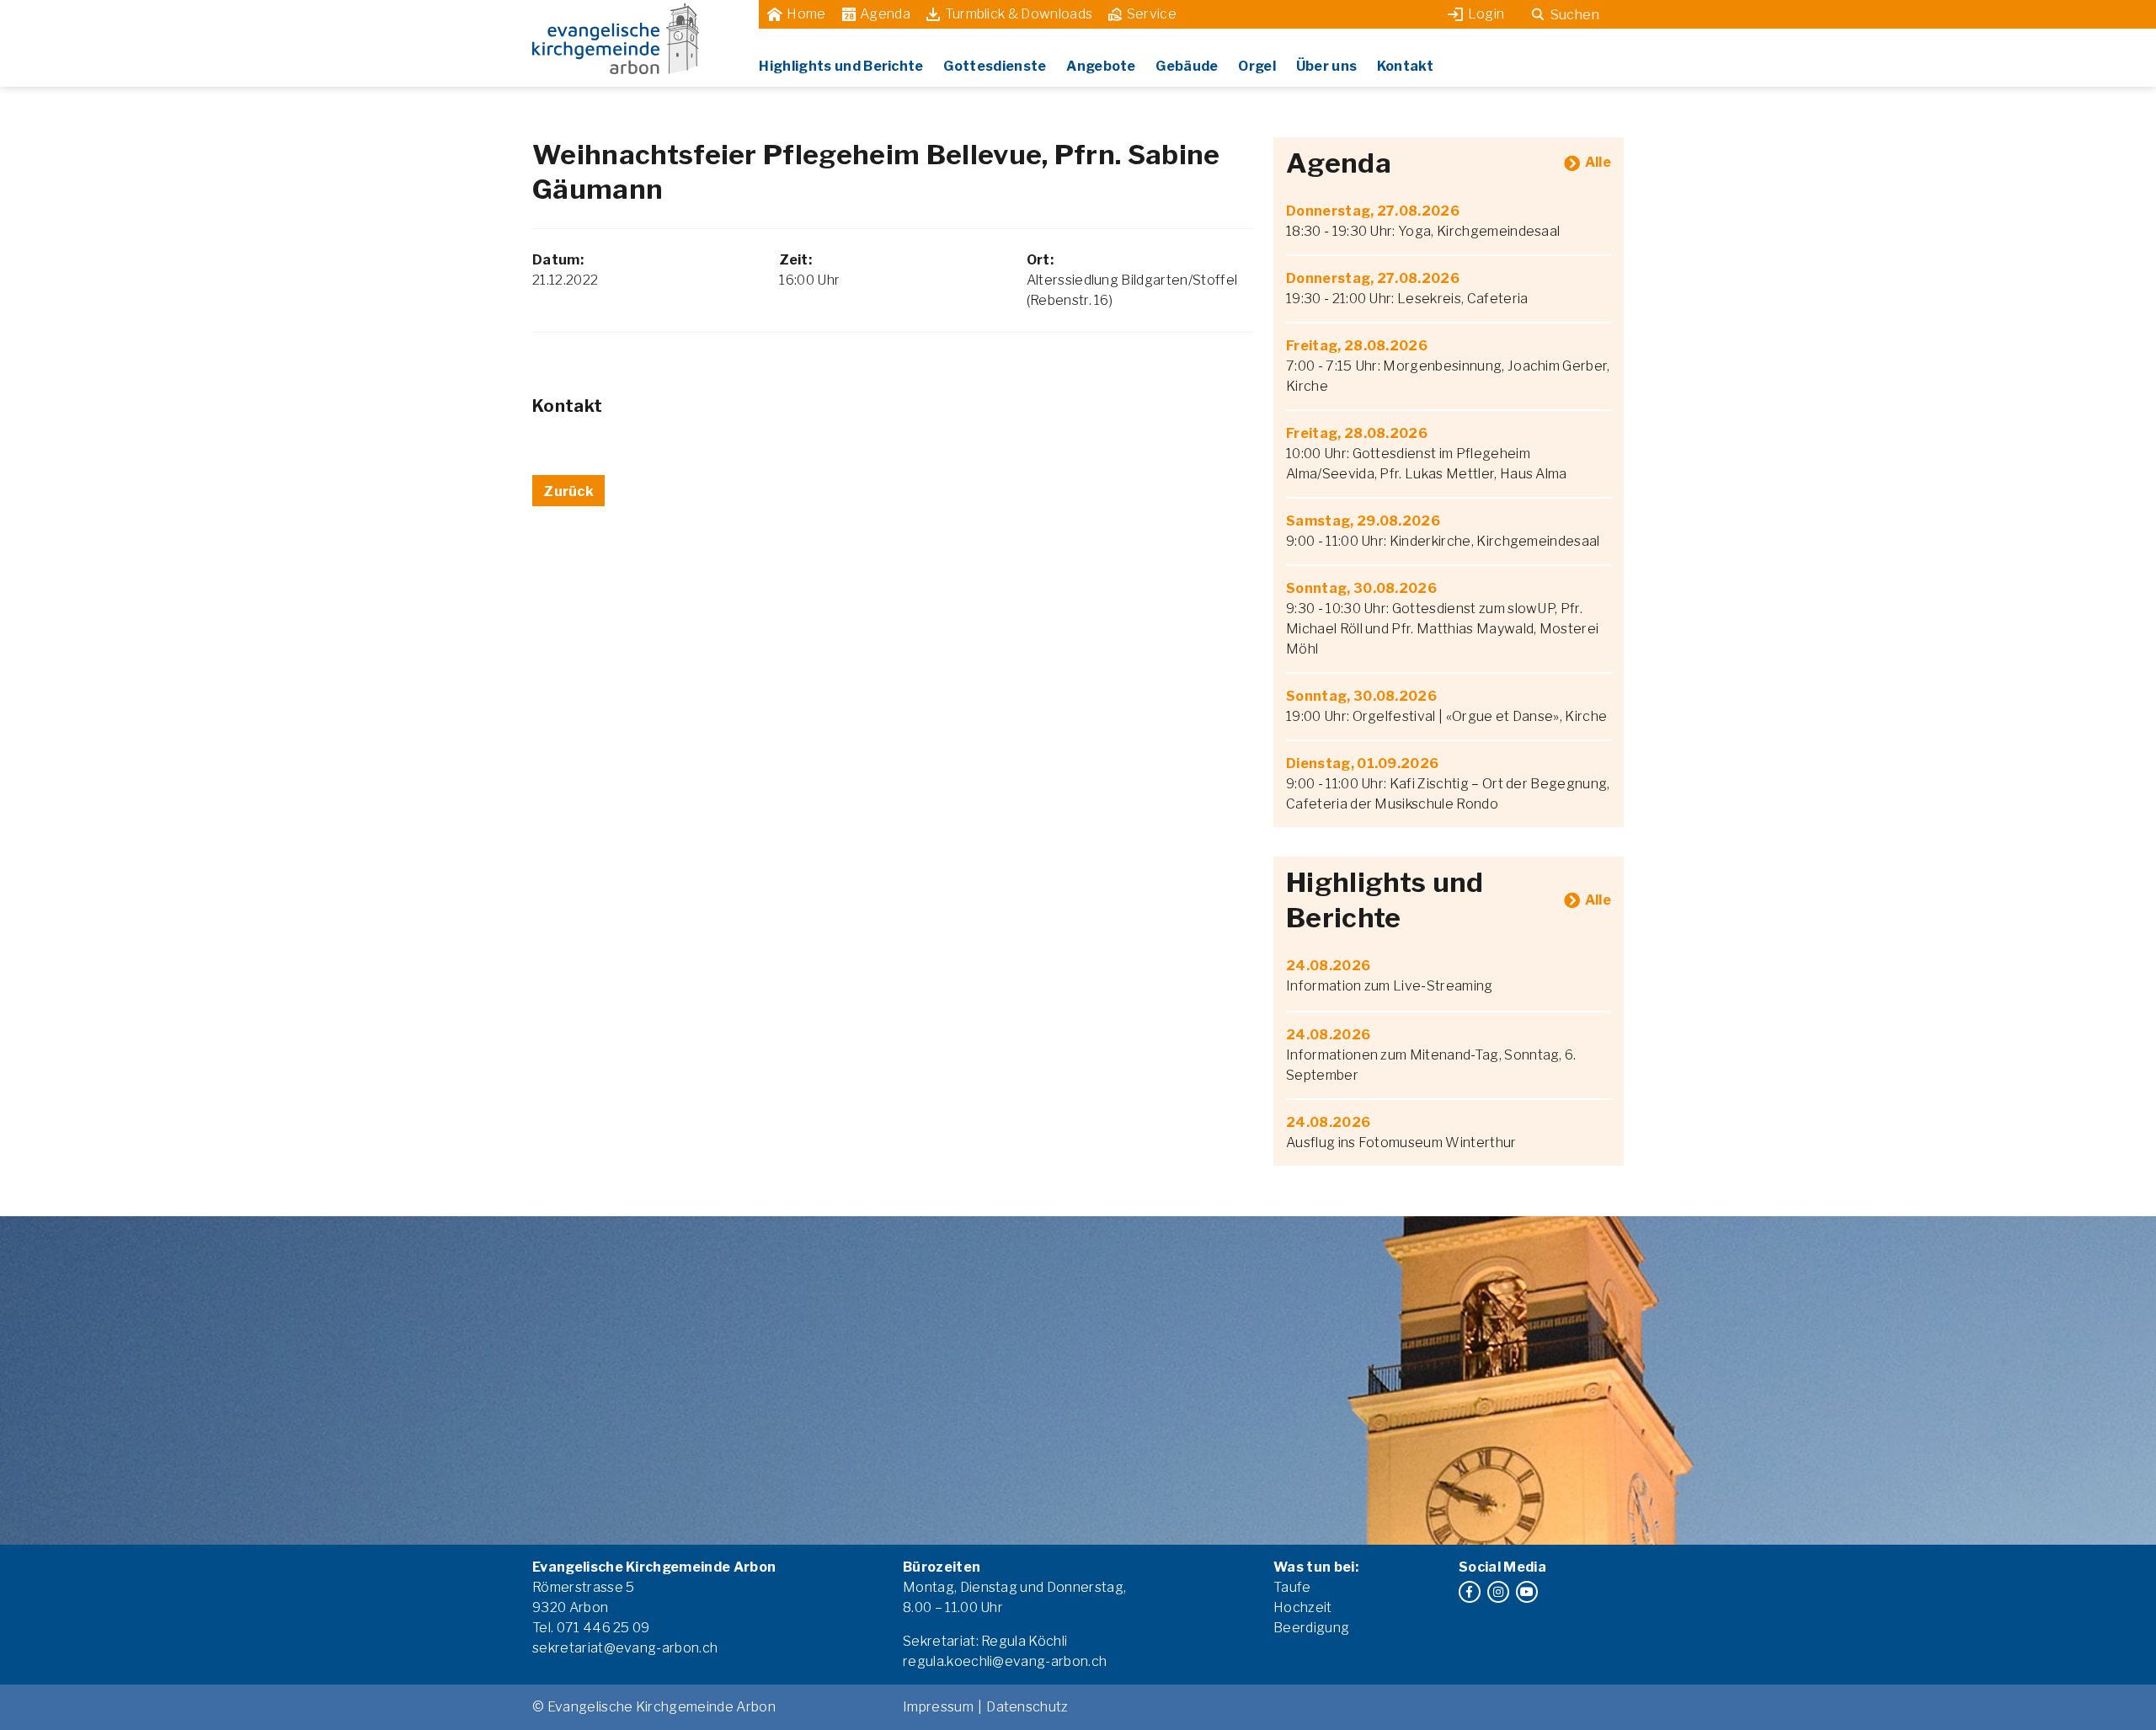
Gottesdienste (995, 66)
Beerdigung (1311, 1628)
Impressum (938, 1707)
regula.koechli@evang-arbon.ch (1005, 1661)
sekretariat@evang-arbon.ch (625, 1648)
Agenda (885, 14)
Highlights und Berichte (841, 66)
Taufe (1292, 1587)
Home (806, 14)
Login (1486, 14)
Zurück (568, 491)
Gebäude (1187, 66)
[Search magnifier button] (1538, 14)
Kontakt (1405, 66)
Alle (1598, 162)
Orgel (1257, 66)
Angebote (1101, 66)
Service (1152, 14)
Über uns (1327, 66)
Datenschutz (1027, 1707)
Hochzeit (1303, 1607)
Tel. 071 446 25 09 (591, 1628)
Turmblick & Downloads (1019, 14)
